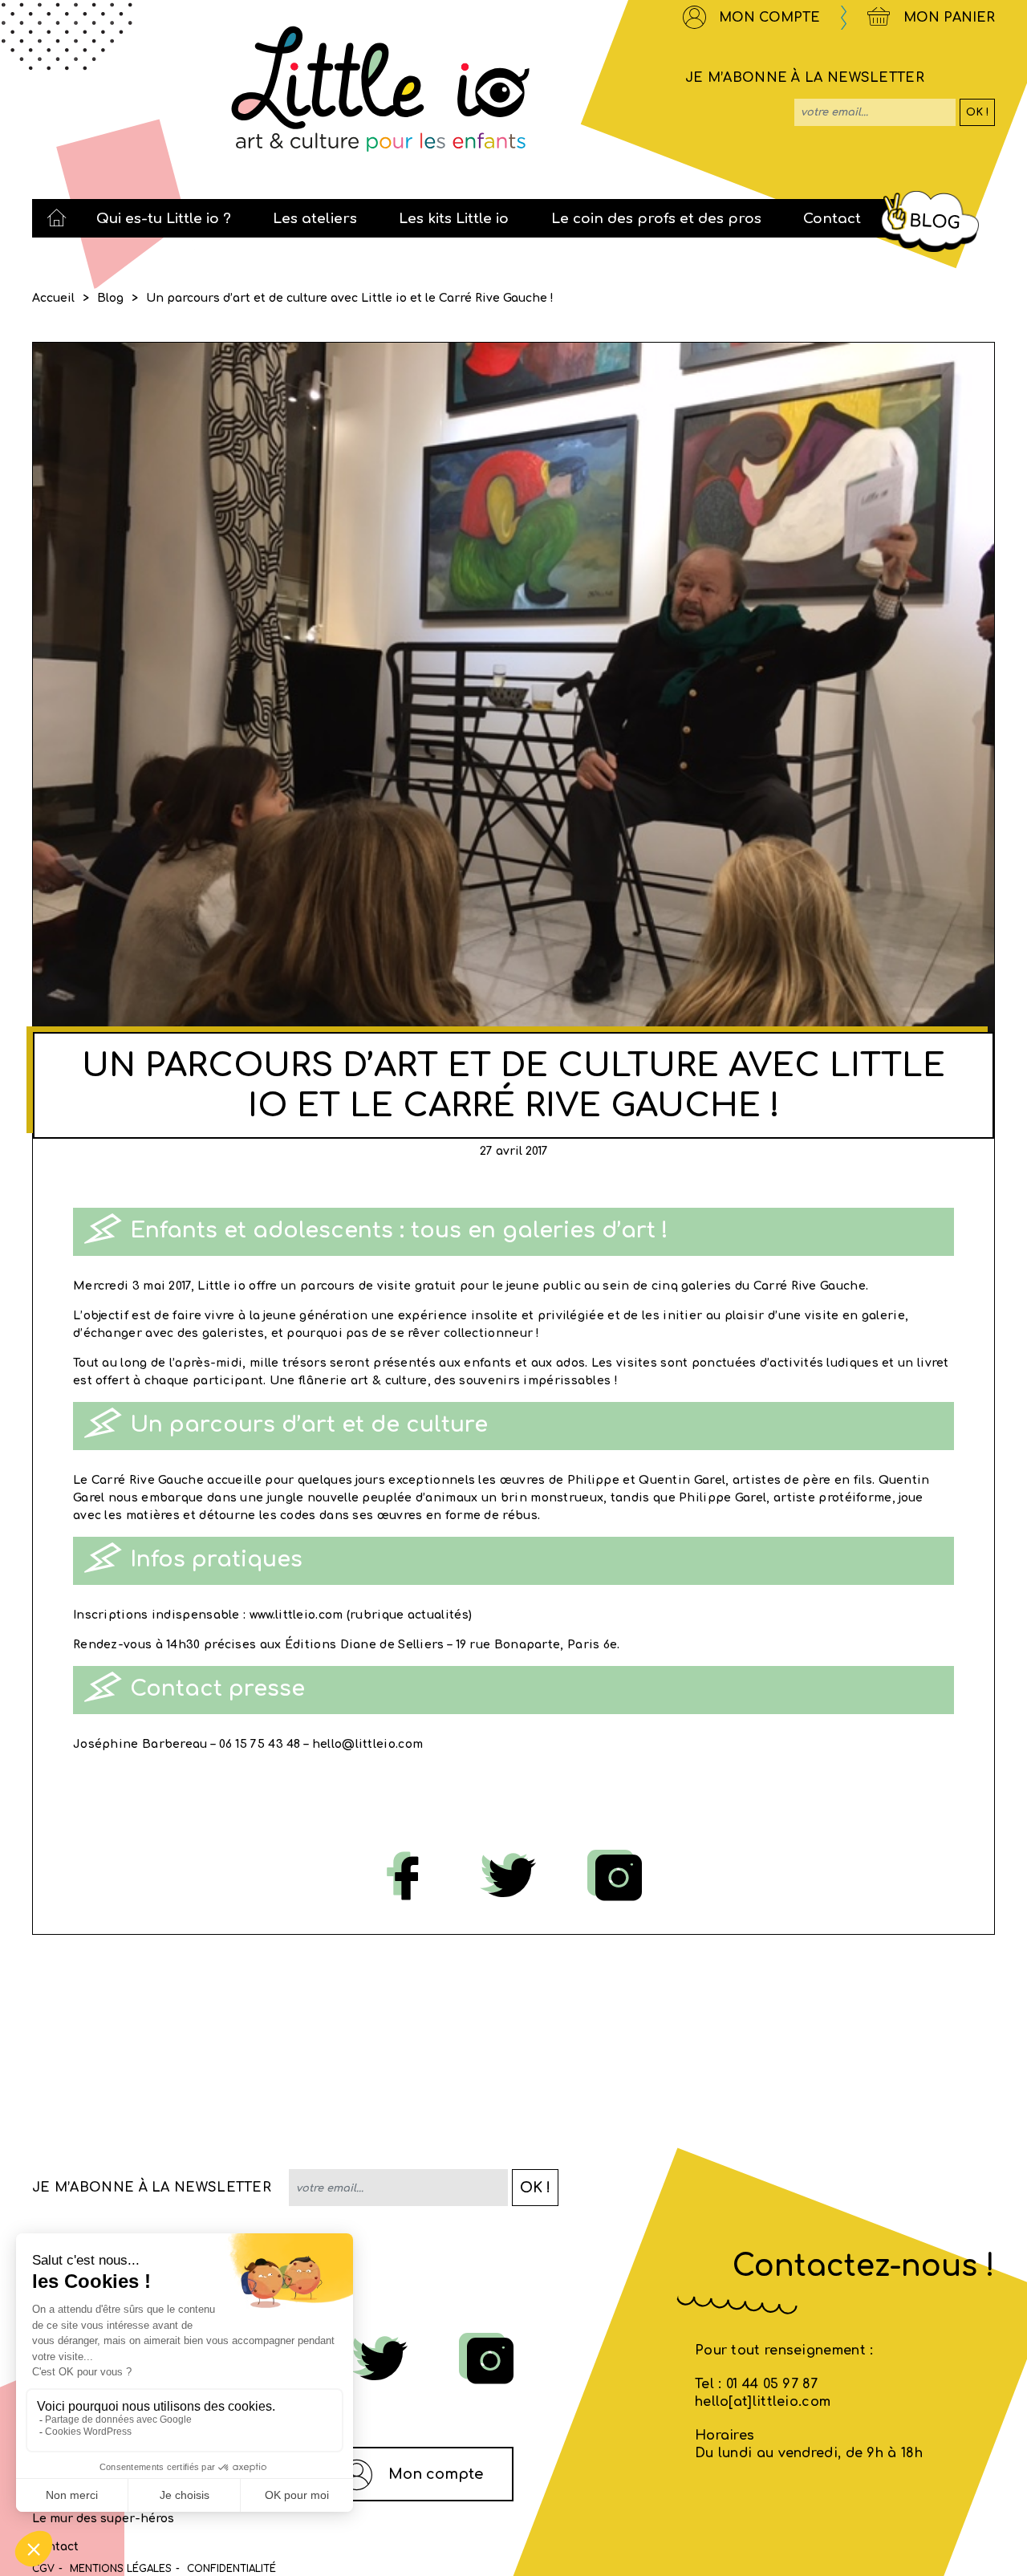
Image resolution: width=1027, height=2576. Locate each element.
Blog (110, 298)
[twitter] (512, 1877)
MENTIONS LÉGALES (121, 2569)
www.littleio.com (296, 1615)
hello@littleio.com (367, 1744)
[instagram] (619, 1877)
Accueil (53, 298)
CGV (43, 2569)
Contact (55, 2547)
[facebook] (407, 1877)
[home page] (57, 218)
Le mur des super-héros (103, 2519)
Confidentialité (231, 2569)
